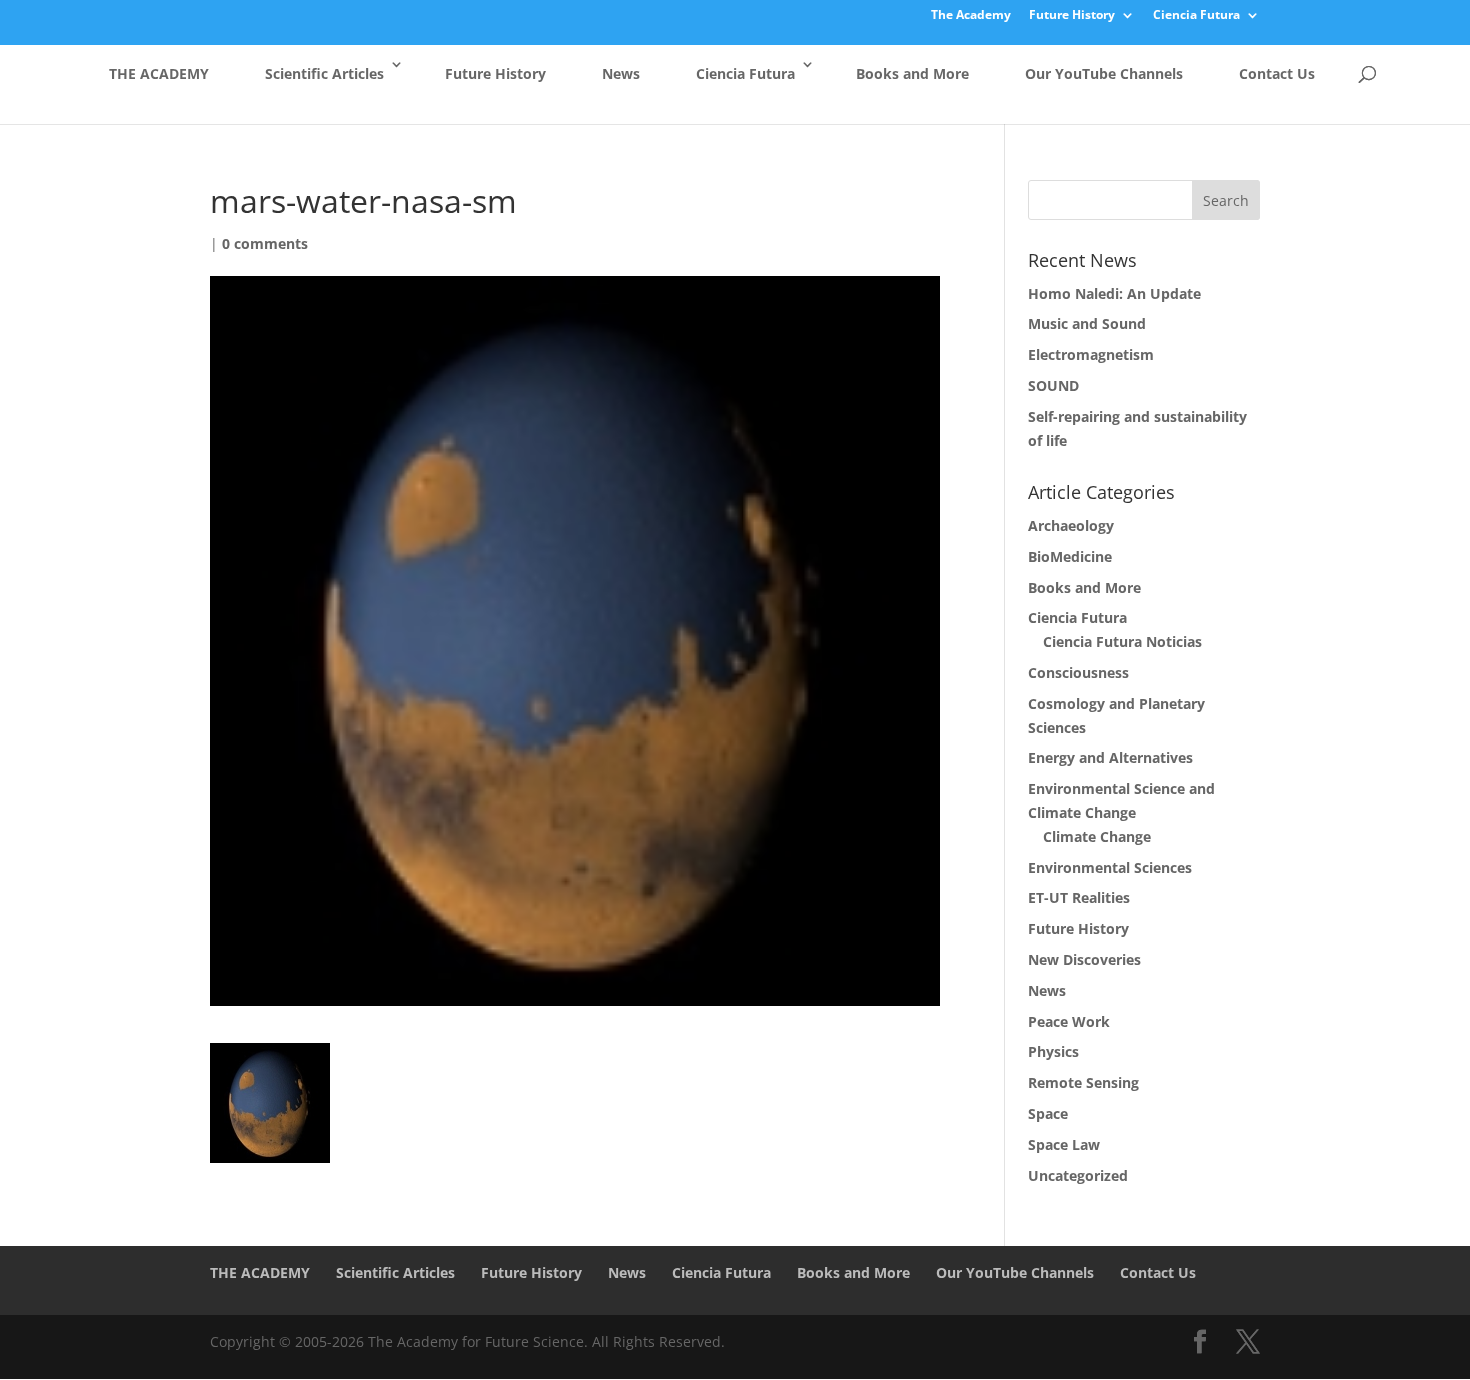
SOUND (1053, 385)
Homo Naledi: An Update (1114, 293)
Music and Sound (1087, 323)
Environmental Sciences (1110, 867)
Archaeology (1071, 525)
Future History (1072, 16)
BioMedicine (1070, 556)
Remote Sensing (1083, 1082)
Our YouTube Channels (1104, 73)
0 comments (265, 243)
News (621, 73)
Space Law (1064, 1144)
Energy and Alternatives (1110, 757)
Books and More (912, 73)
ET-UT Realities (1079, 897)
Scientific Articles (324, 73)
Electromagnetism (1091, 354)
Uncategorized (1078, 1175)
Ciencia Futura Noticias (1122, 641)
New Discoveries (1084, 959)
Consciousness (1078, 672)
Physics (1053, 1051)
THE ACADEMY (159, 73)
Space (1048, 1113)
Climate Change (1097, 836)
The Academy (971, 16)
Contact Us (1277, 73)
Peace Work (1069, 1021)
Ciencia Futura (1196, 16)
